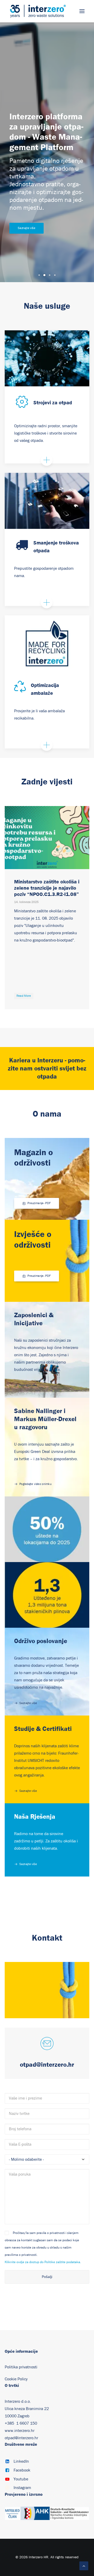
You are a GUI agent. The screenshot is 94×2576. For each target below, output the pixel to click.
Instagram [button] (22, 2488)
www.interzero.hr (20, 2431)
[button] (82, 11)
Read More (24, 996)
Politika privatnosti (21, 2367)
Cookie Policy (16, 2379)
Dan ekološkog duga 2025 (45, 882)
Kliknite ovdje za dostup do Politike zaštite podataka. (43, 2262)
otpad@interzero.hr (21, 2438)
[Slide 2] (44, 275)
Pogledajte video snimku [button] (35, 1484)
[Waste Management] (47, 501)
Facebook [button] (22, 2470)
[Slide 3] (50, 275)
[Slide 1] (39, 275)
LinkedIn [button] (21, 2461)
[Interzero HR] (38, 11)
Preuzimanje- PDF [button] (39, 1203)
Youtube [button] (21, 2479)
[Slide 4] (55, 275)
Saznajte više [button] (27, 228)
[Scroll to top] (84, 2566)
